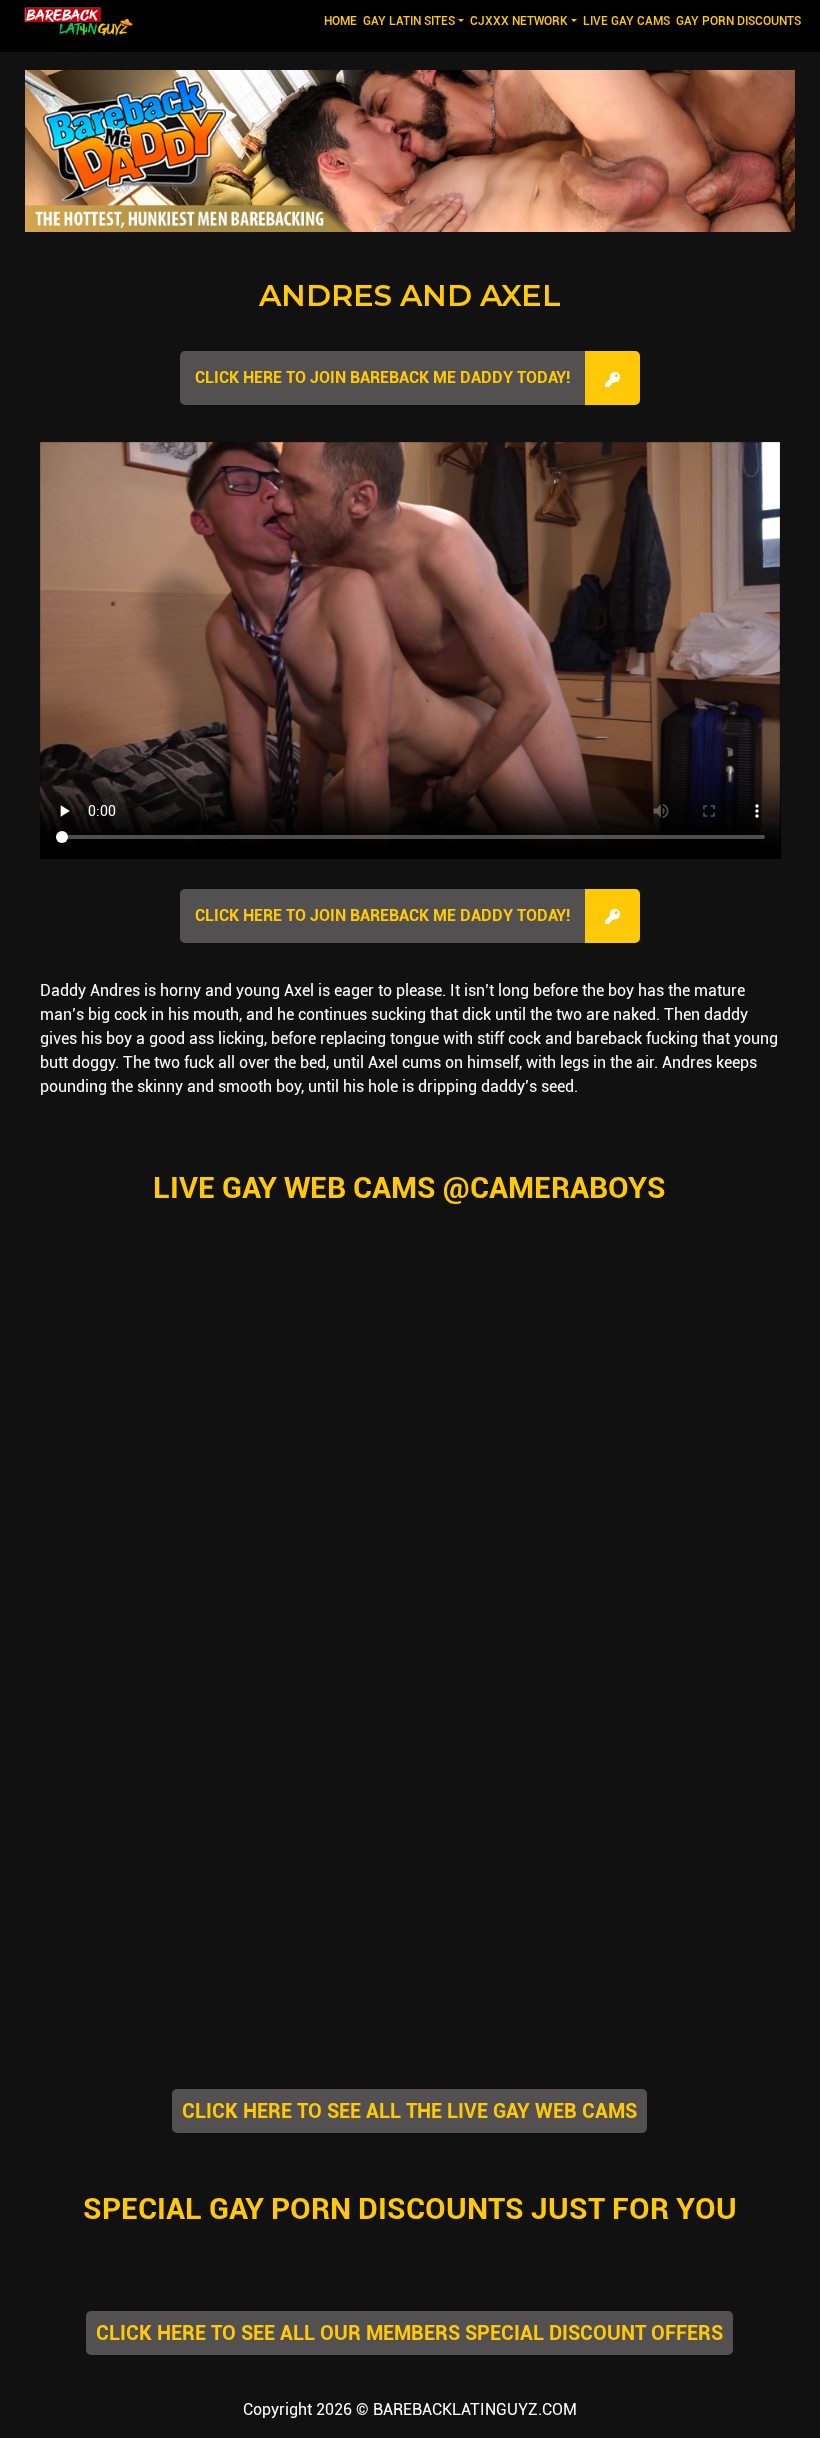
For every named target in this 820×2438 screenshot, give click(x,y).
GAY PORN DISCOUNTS (738, 21)
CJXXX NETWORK (519, 21)
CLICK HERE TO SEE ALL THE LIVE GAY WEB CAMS (409, 2111)
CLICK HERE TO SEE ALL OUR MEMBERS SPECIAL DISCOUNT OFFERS (409, 2333)
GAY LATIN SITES (409, 21)
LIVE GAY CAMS (626, 21)
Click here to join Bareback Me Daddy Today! (382, 377)
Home (342, 20)
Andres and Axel (410, 295)
